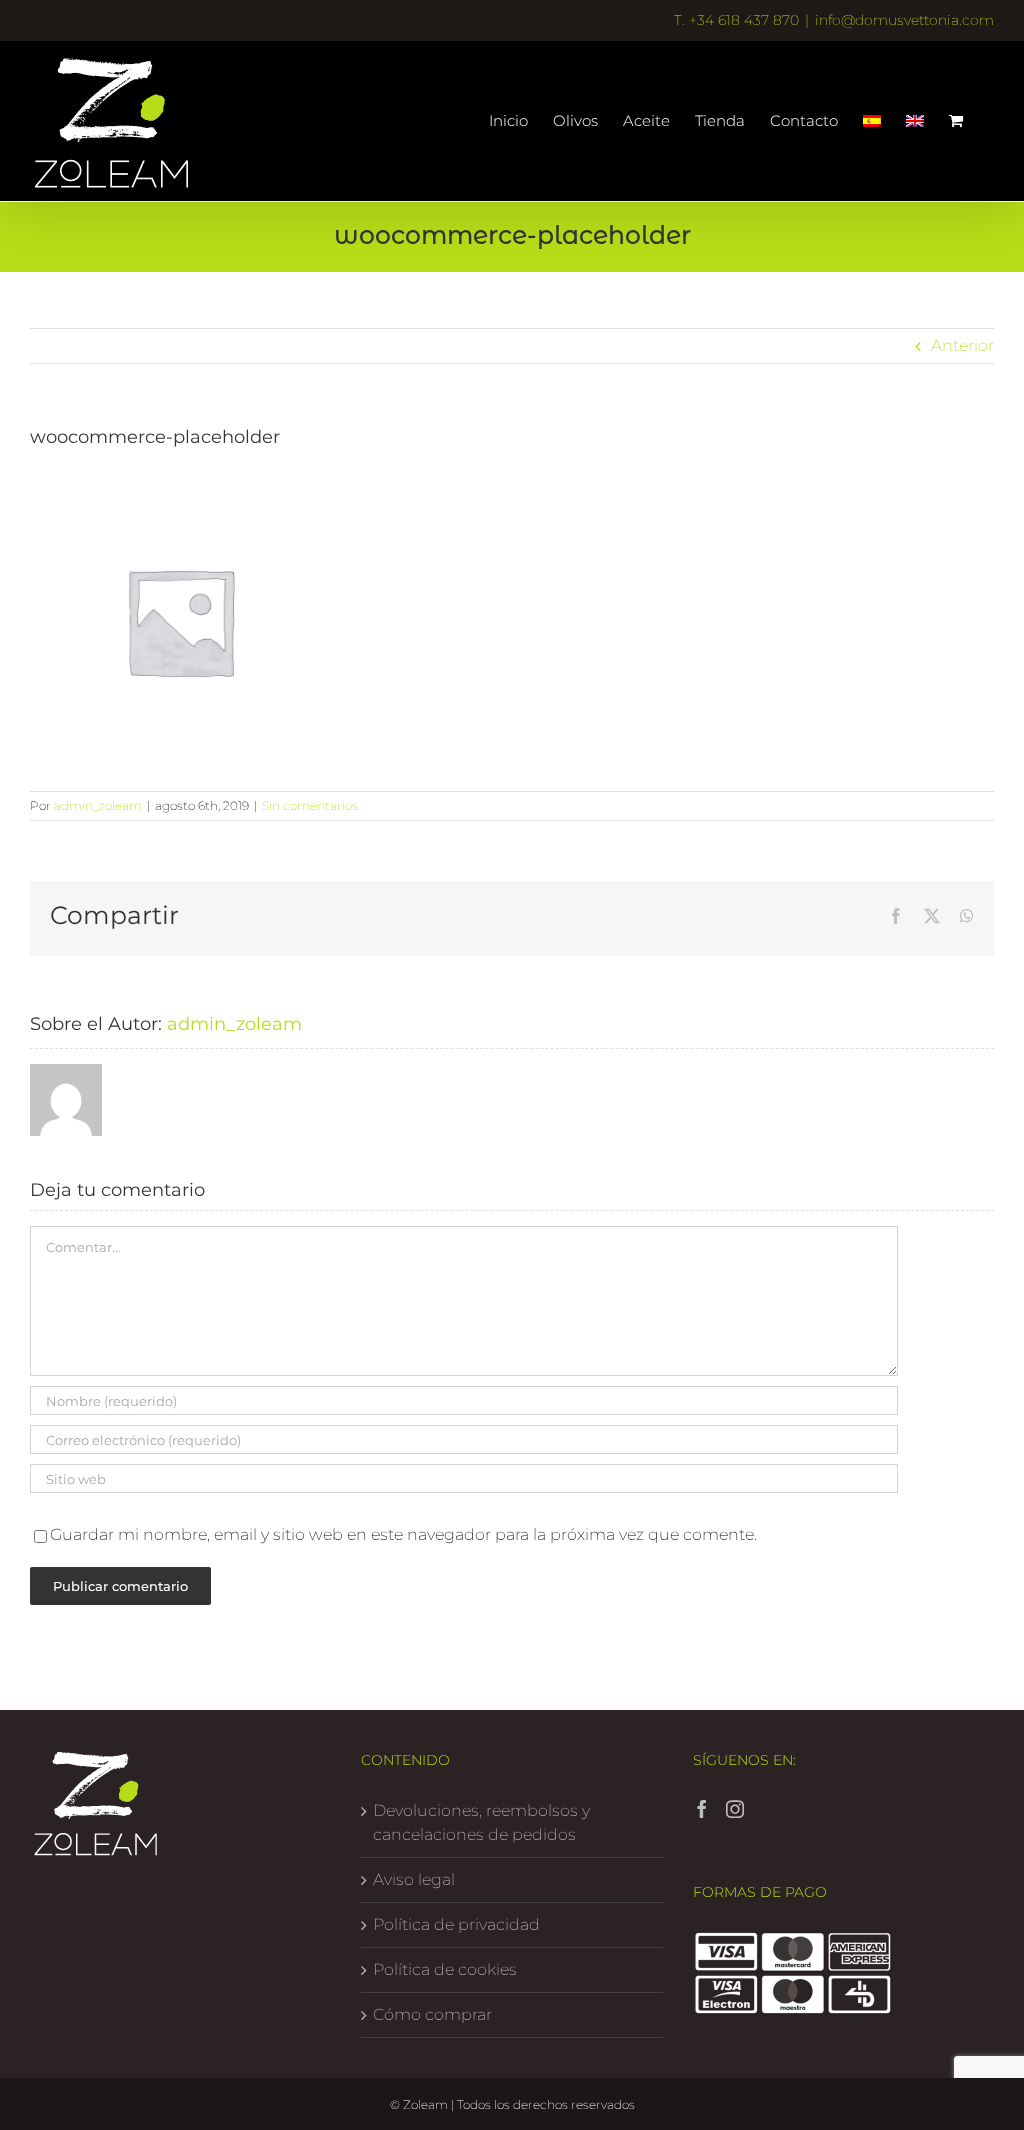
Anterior (962, 345)
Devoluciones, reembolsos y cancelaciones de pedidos (481, 1822)
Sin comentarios (310, 805)
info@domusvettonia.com (904, 20)
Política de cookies (445, 1969)
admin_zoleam (98, 805)
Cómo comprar (432, 2014)
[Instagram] (735, 1809)
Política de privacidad (456, 1924)
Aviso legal (414, 1879)
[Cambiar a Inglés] (915, 120)
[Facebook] (702, 1809)
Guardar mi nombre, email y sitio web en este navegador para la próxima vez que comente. (403, 1534)
